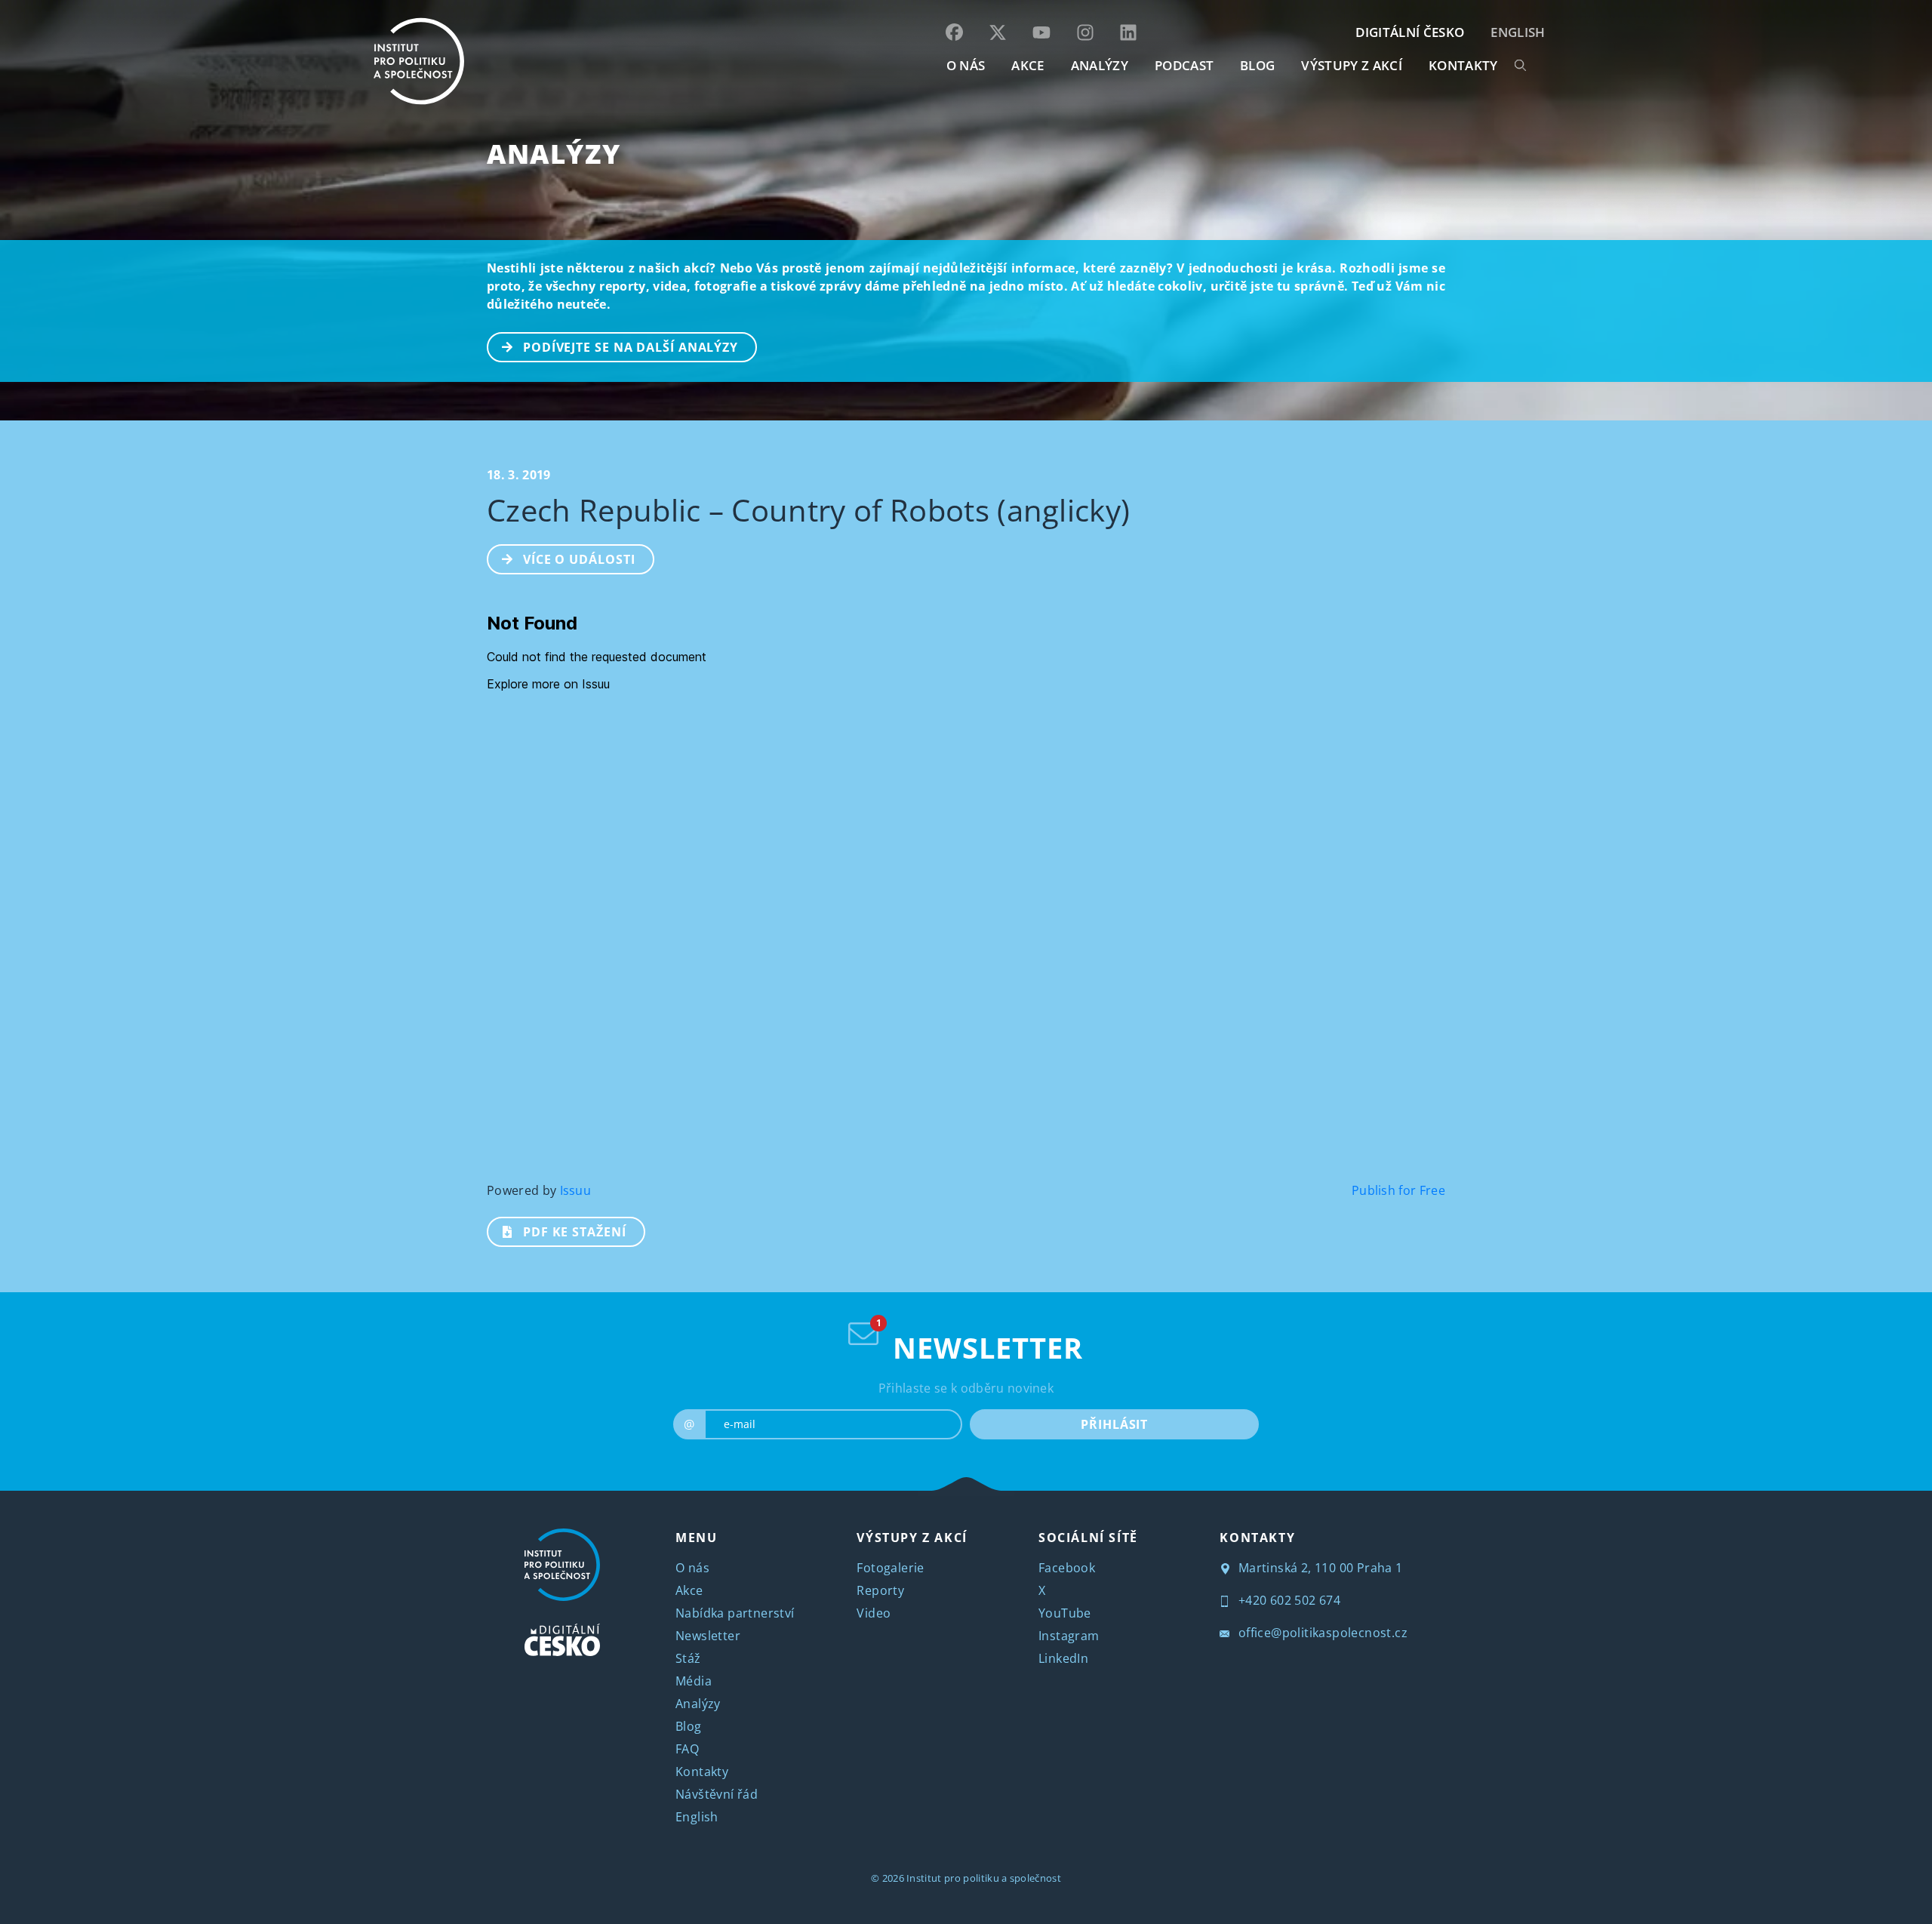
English (1518, 32)
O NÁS (966, 65)
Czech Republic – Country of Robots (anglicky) (808, 510)
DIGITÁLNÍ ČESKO (1410, 32)
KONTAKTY (1463, 65)
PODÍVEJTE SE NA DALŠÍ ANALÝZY (631, 347)
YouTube (1065, 1613)
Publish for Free (1398, 1190)
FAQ (687, 1749)
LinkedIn (1063, 1658)
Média (694, 1681)
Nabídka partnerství (735, 1613)
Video (874, 1613)
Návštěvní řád (717, 1794)
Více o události (579, 559)
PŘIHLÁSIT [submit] (1114, 1424)
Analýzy (1100, 65)
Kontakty (702, 1772)
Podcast (1184, 65)
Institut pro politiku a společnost (984, 1878)
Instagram (1069, 1636)
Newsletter (708, 1636)
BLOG (1257, 65)
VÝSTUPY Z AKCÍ (912, 1538)
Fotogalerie (890, 1568)
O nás (692, 1568)
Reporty (880, 1590)
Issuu (576, 1190)
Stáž (688, 1658)
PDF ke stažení (575, 1232)
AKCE (1028, 65)
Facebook (1067, 1568)
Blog (689, 1726)
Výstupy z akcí (1351, 65)
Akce (689, 1590)
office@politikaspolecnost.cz (1321, 1633)
